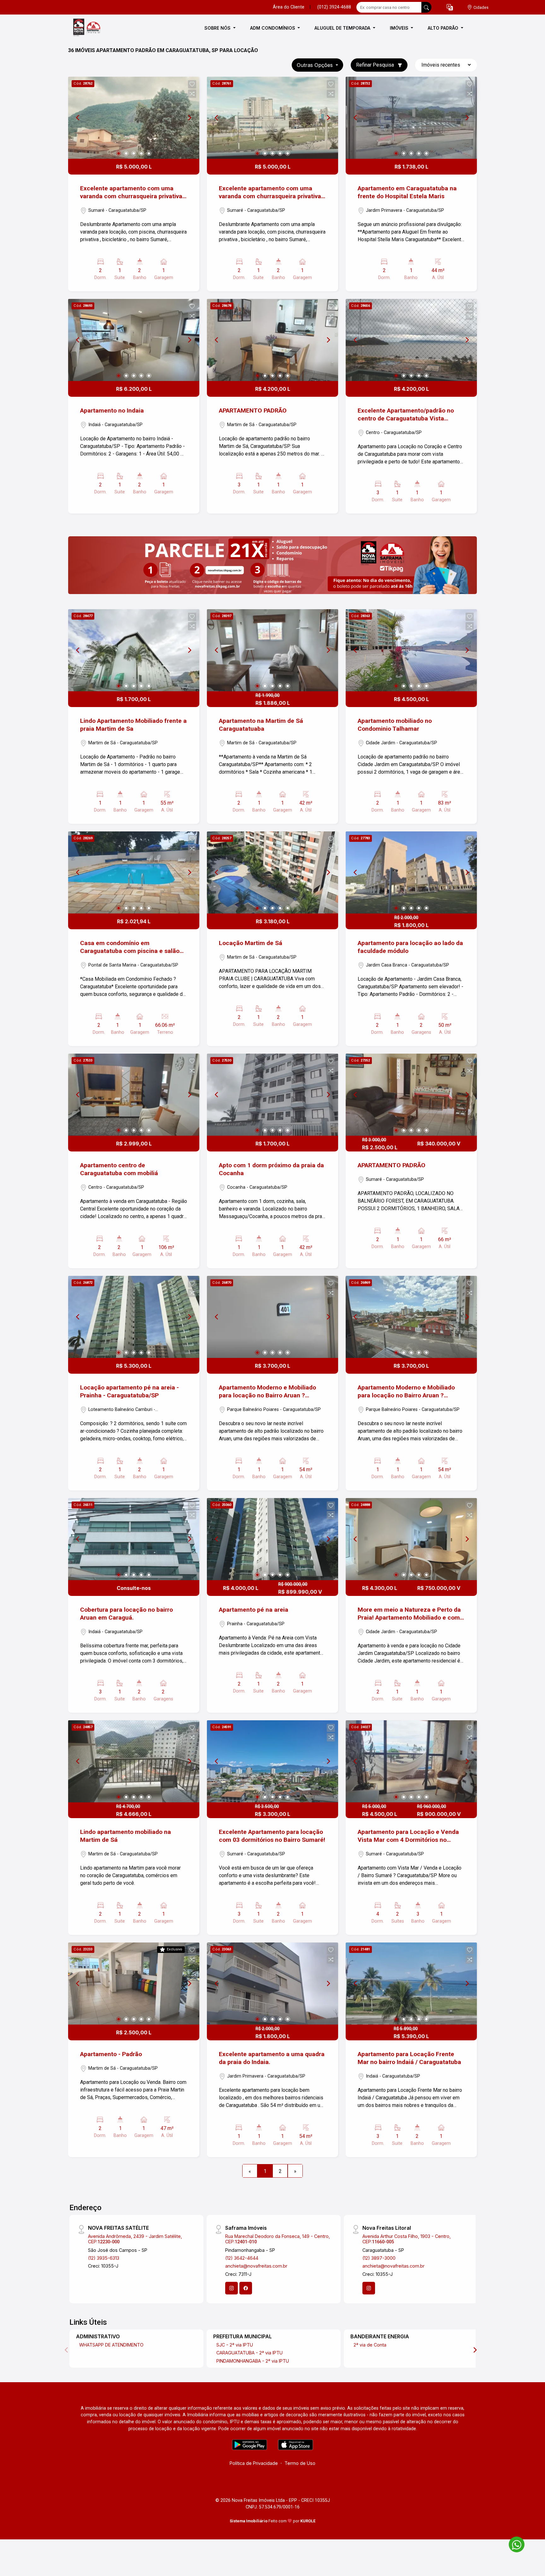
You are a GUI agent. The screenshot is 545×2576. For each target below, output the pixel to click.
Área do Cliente (289, 7)
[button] (450, 7)
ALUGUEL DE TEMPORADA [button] (343, 28)
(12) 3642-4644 (242, 2258)
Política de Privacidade (254, 2463)
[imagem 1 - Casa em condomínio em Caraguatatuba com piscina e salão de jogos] (134, 872)
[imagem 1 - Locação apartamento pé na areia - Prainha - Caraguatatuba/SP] (134, 1317)
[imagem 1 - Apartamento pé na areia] (272, 1539)
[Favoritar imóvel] (192, 84)
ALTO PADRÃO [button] (444, 28)
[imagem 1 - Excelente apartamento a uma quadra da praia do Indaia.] (272, 1984)
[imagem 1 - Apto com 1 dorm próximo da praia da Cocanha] (272, 1095)
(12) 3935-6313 (104, 2258)
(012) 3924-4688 (334, 7)
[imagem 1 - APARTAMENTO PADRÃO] (272, 340)
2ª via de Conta (370, 2345)
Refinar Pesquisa (376, 65)
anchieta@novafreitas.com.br (256, 2266)
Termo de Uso (300, 2463)
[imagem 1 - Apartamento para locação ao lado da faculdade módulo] (411, 872)
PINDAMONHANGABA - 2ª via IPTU (253, 2361)
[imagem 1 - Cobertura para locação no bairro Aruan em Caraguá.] (134, 1539)
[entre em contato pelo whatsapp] (513, 2543)
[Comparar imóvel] (192, 94)
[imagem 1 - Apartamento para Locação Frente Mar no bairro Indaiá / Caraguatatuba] (411, 1984)
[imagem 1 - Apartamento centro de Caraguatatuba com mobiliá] (134, 1095)
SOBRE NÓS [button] (218, 28)
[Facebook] (246, 2288)
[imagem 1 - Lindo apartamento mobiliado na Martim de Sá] (134, 1761)
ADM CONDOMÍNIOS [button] (273, 28)
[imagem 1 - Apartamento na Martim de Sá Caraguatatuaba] (272, 650)
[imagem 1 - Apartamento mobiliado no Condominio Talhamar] (411, 650)
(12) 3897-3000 (379, 2258)
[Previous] (78, 118)
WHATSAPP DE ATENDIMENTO (111, 2345)
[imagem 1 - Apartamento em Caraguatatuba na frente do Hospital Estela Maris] (411, 118)
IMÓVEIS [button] (400, 28)
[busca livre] (426, 7)
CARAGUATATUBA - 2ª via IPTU (249, 2353)
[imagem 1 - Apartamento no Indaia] (134, 340)
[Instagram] (231, 2288)
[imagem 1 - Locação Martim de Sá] (272, 872)
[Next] (189, 118)
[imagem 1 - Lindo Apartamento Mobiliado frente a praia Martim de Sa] (134, 650)
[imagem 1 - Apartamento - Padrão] (134, 1984)
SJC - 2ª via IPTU (235, 2345)
